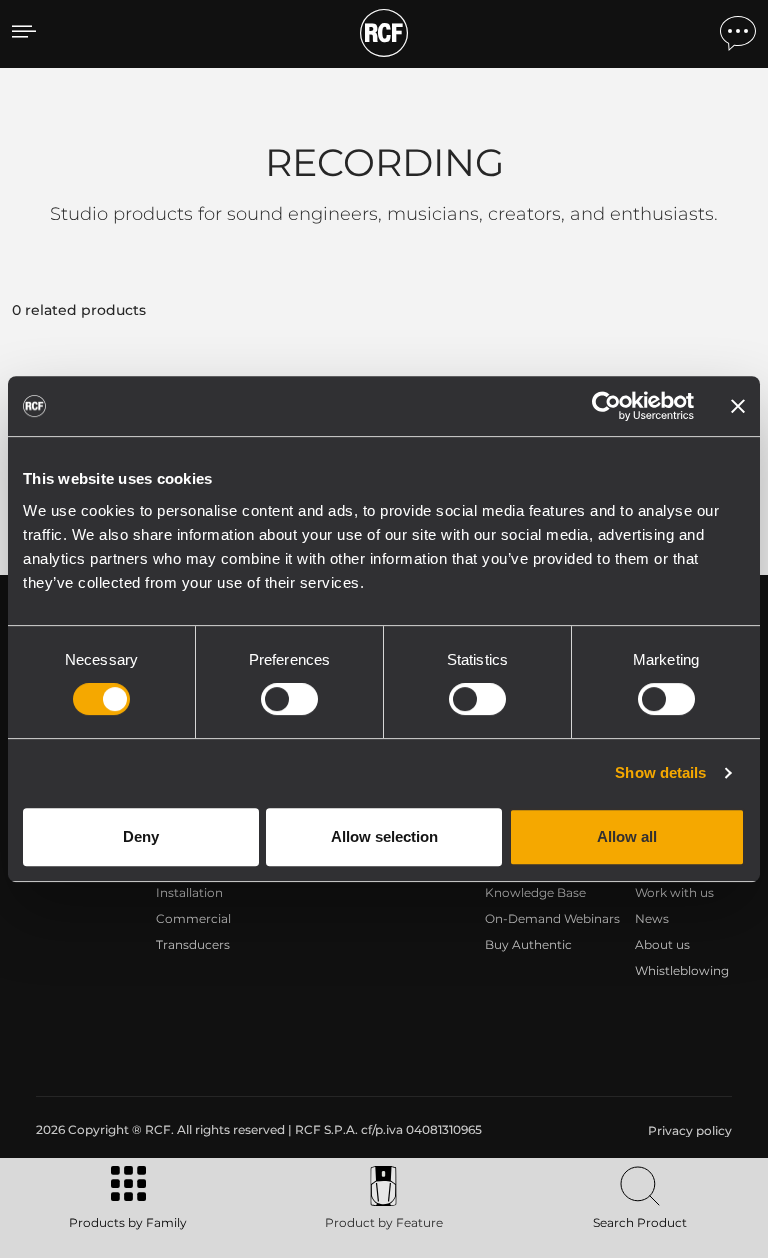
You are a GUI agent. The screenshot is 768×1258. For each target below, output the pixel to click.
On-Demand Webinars (552, 918)
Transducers (193, 944)
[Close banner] (738, 406)
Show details (660, 772)
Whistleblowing (682, 970)
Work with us (674, 892)
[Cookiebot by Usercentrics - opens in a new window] (606, 406)
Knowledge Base (535, 892)
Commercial (193, 918)
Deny (141, 836)
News (652, 918)
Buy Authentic (528, 944)
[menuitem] (688, 1131)
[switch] (289, 699)
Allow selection (384, 836)
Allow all (627, 836)
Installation (189, 892)
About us (662, 944)
